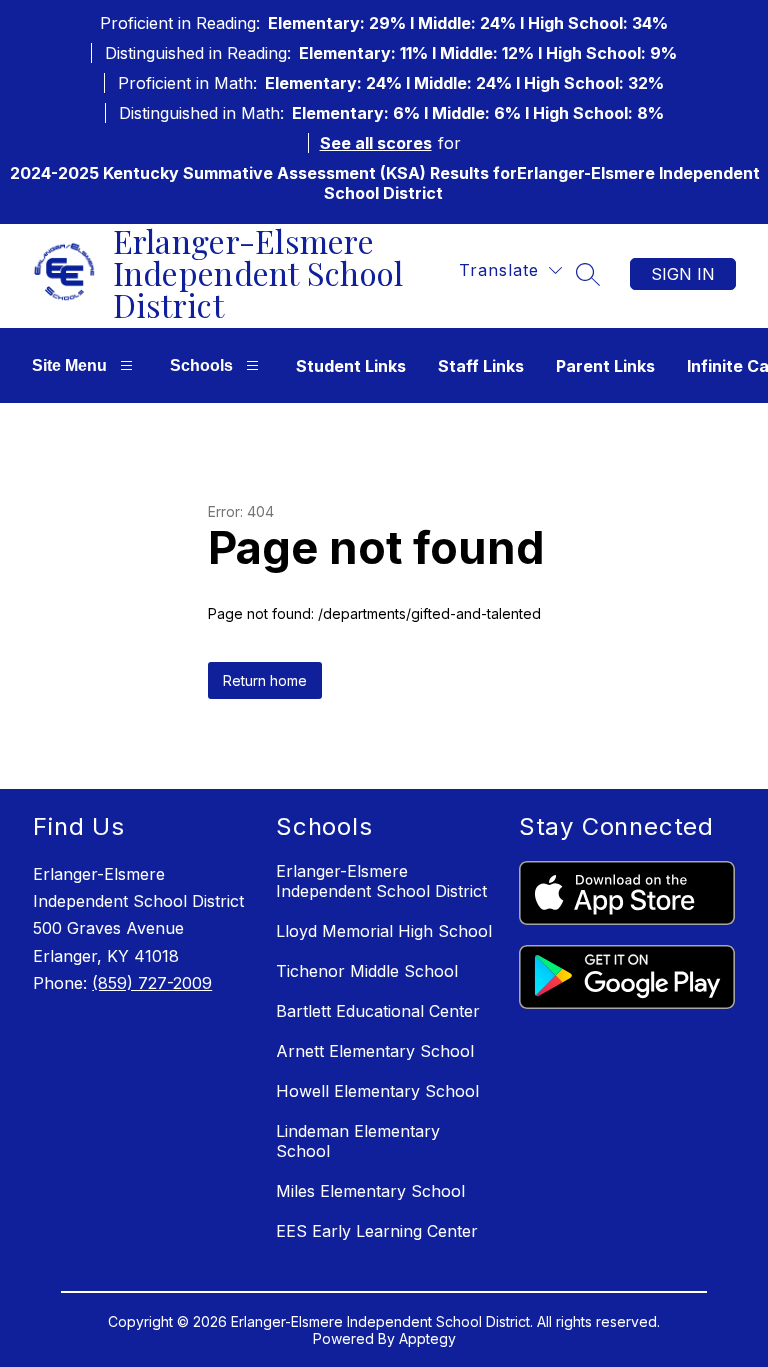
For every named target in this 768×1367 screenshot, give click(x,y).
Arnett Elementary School (375, 1051)
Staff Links (481, 366)
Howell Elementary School (377, 1091)
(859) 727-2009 (152, 983)
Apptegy (427, 1338)
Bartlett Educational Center (378, 1011)
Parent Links (605, 366)
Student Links (351, 366)
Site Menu (69, 365)
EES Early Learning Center (377, 1231)
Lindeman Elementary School (358, 1141)
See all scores (376, 143)
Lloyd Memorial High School (384, 931)
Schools (201, 365)
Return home (265, 680)
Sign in (683, 274)
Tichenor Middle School (367, 971)
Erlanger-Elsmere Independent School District (381, 881)
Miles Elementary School (370, 1191)
